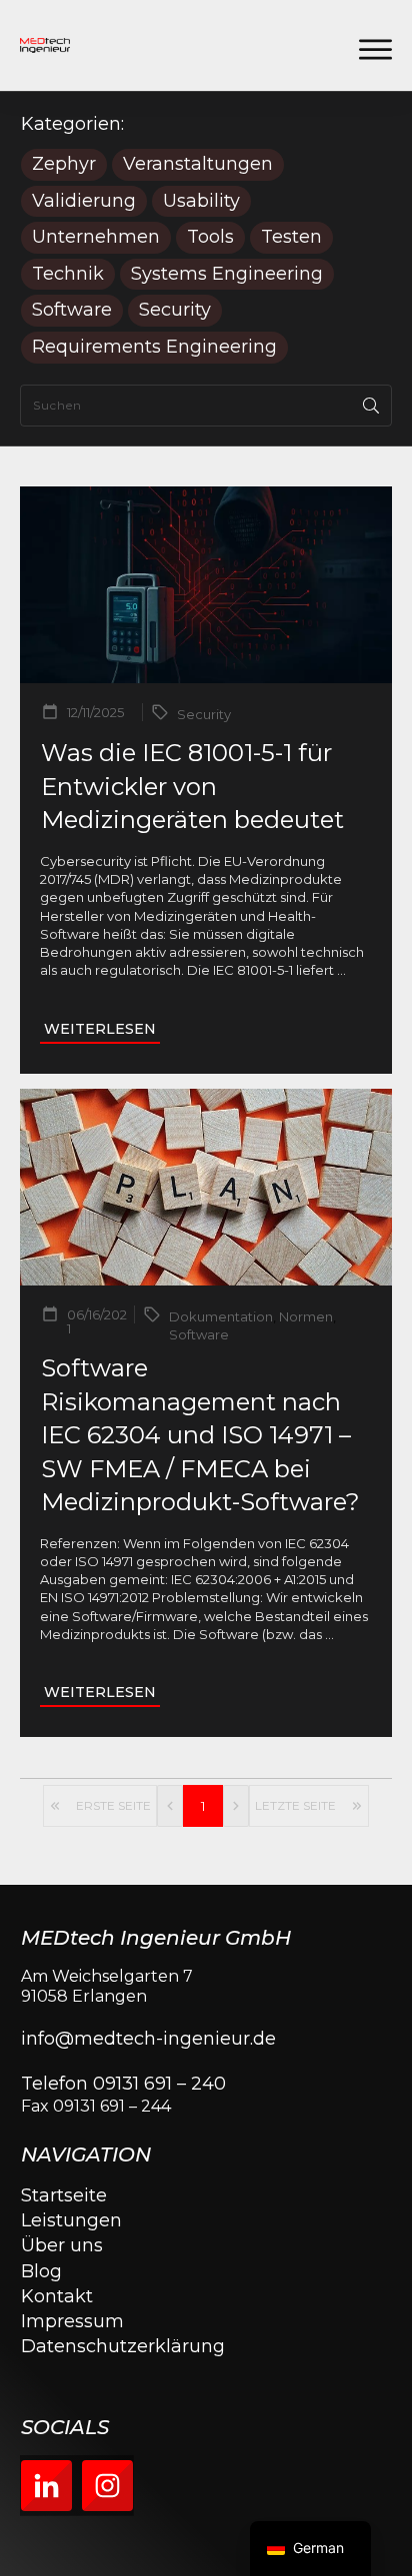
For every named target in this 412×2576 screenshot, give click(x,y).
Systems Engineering (227, 274)
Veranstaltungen (198, 164)
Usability (201, 201)
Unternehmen (96, 237)
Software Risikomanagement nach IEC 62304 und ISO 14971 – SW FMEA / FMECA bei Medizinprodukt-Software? (200, 1435)
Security (175, 310)
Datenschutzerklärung (123, 2346)
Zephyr (64, 164)
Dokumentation (221, 1316)
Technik (68, 274)
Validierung (84, 201)
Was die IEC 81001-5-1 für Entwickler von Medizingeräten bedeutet (192, 786)
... (341, 970)
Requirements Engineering (154, 347)
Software (72, 310)
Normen (306, 1316)
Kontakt (57, 2296)
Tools (210, 237)
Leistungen (71, 2220)
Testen (291, 237)
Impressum (72, 2321)
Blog (41, 2271)
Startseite (64, 2195)
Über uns (62, 2245)
